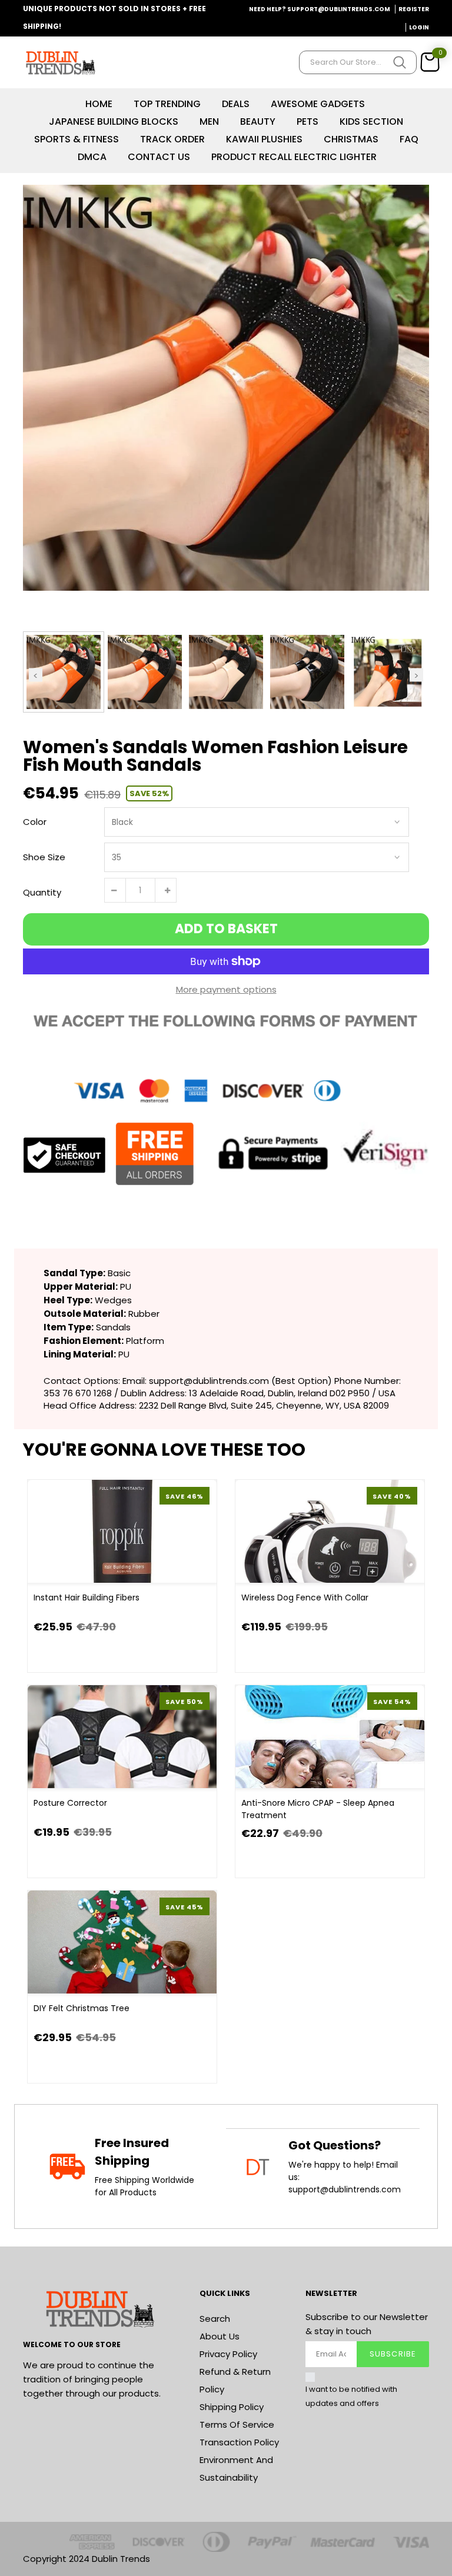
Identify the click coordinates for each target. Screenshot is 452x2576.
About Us (220, 2336)
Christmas (351, 139)
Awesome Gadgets (318, 104)
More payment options (226, 989)
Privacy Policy (228, 2354)
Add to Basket (226, 929)
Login (419, 27)
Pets (308, 122)
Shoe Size (44, 857)
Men (209, 122)
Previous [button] (36, 675)
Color (35, 822)
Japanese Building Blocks (114, 122)
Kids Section (371, 122)
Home (99, 104)
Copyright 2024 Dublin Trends (87, 2559)
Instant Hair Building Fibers (87, 1597)
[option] (226, 388)
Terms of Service (237, 2424)
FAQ (409, 139)
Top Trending (167, 104)
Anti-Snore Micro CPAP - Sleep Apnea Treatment (318, 1809)
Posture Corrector (70, 1803)
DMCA (92, 157)
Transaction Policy (239, 2442)
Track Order (172, 139)
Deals (236, 104)
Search (215, 2319)
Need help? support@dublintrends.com (320, 9)
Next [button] (416, 675)
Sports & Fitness (77, 139)
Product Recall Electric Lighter (294, 157)
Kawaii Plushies (264, 139)
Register (414, 9)
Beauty (258, 122)
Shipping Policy (232, 2407)
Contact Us (159, 157)
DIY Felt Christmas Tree (82, 2008)
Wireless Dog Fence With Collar (305, 1597)
